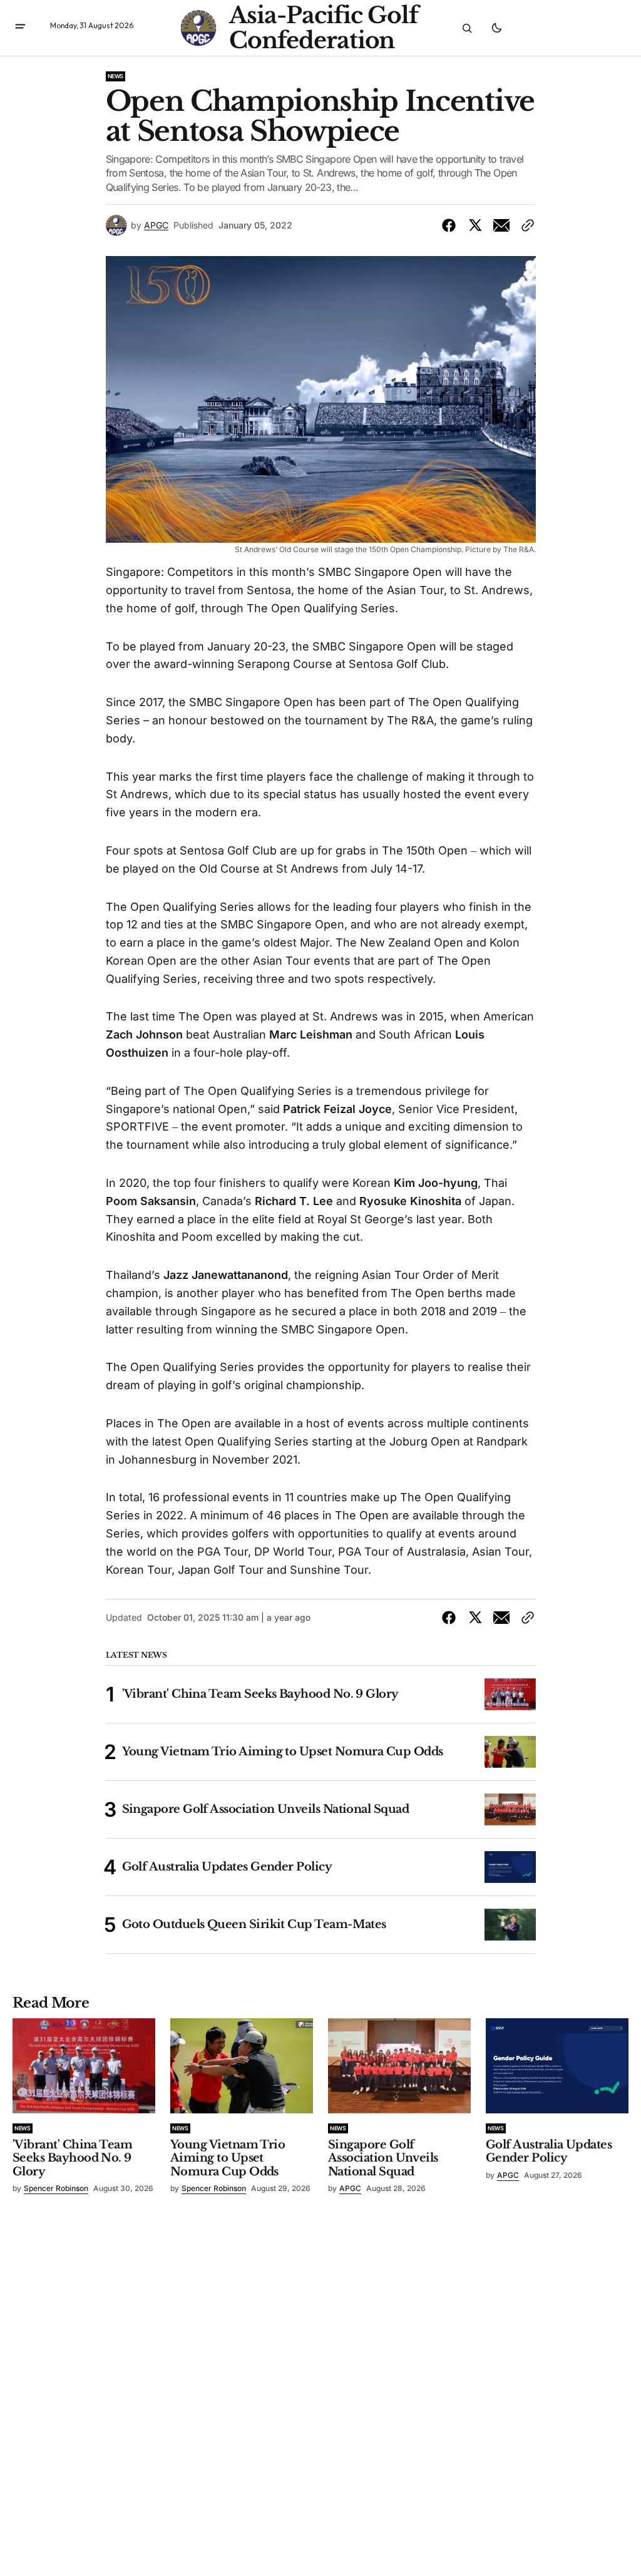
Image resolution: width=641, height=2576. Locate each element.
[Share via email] (501, 225)
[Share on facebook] (451, 225)
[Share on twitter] (475, 225)
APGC (156, 225)
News (116, 76)
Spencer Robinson (56, 2188)
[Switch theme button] (496, 28)
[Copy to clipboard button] (525, 225)
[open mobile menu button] (20, 28)
